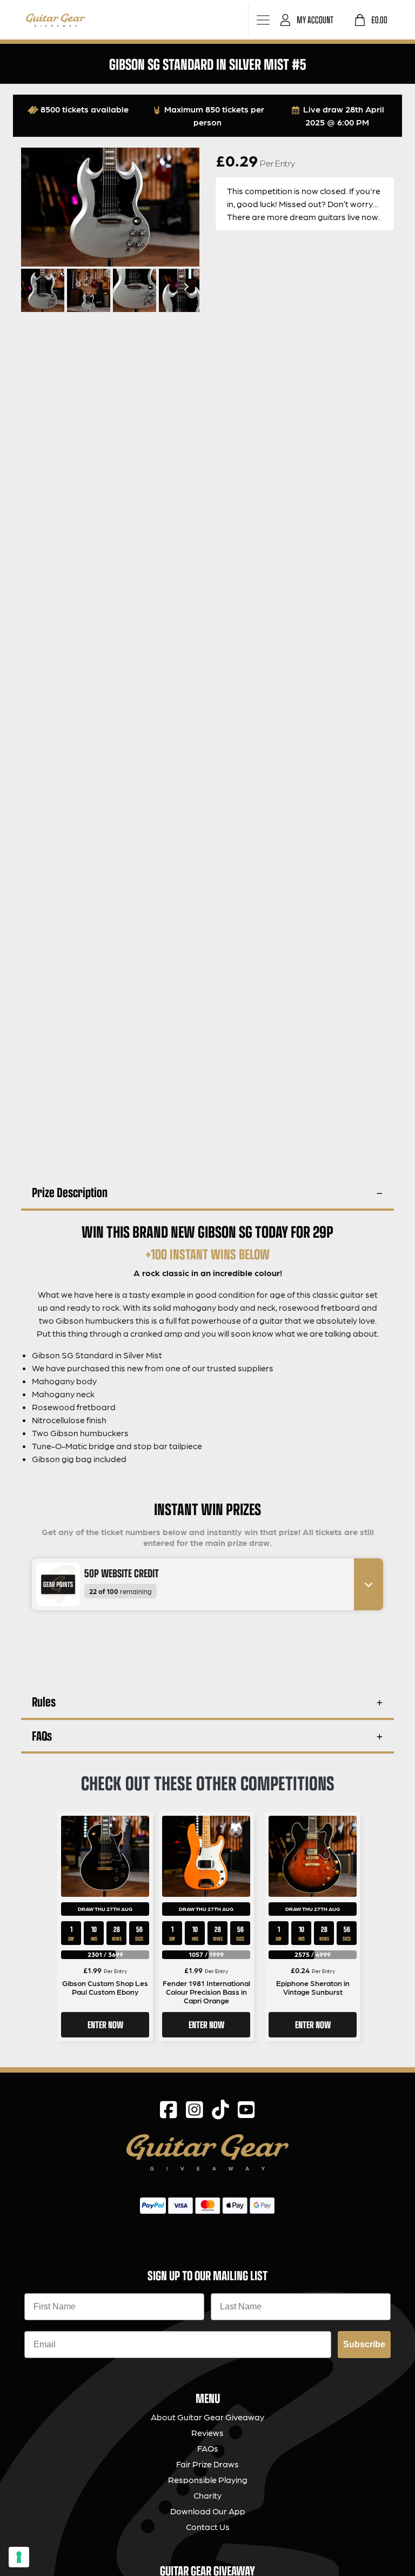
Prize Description (70, 1192)
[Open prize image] (54, 1585)
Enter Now (105, 2024)
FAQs (42, 1735)
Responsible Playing (208, 2479)
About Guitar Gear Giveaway (207, 2417)
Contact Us (208, 2527)
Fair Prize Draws (207, 2464)
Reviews (207, 2432)
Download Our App (208, 2511)
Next (185, 287)
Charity (207, 2495)
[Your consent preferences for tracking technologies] (19, 2557)
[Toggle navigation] (263, 20)
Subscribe (364, 2344)
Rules (44, 1701)
